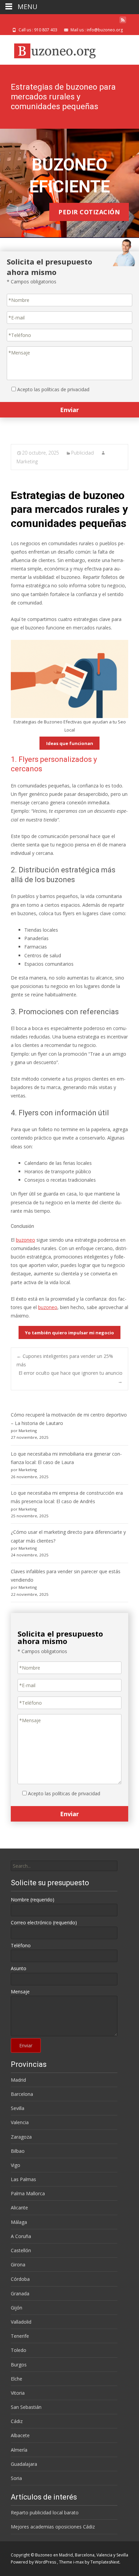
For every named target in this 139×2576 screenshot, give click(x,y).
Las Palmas (23, 2179)
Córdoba (20, 2279)
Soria (16, 2478)
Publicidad (82, 453)
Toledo (19, 2350)
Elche (17, 2379)
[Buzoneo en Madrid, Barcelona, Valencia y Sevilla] (53, 49)
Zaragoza (21, 2137)
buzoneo (25, 1240)
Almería (19, 2450)
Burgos (19, 2365)
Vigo (16, 2165)
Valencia (20, 2122)
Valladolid (21, 2322)
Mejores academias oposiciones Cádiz (53, 2527)
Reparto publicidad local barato (45, 2512)
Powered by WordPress (34, 2562)
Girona (18, 2264)
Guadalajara (24, 2464)
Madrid (18, 2080)
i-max (79, 2562)
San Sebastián (26, 2407)
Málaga (19, 2222)
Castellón (21, 2250)
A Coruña (21, 2236)
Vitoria (18, 2393)
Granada (20, 2293)
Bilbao (18, 2151)
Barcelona (22, 2094)
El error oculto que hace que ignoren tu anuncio (71, 1377)
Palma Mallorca (28, 2193)
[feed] (123, 22)
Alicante (19, 2208)
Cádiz (17, 2421)
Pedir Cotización (89, 212)
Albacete (20, 2435)
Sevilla (18, 2108)
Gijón (17, 2308)
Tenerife (20, 2336)
